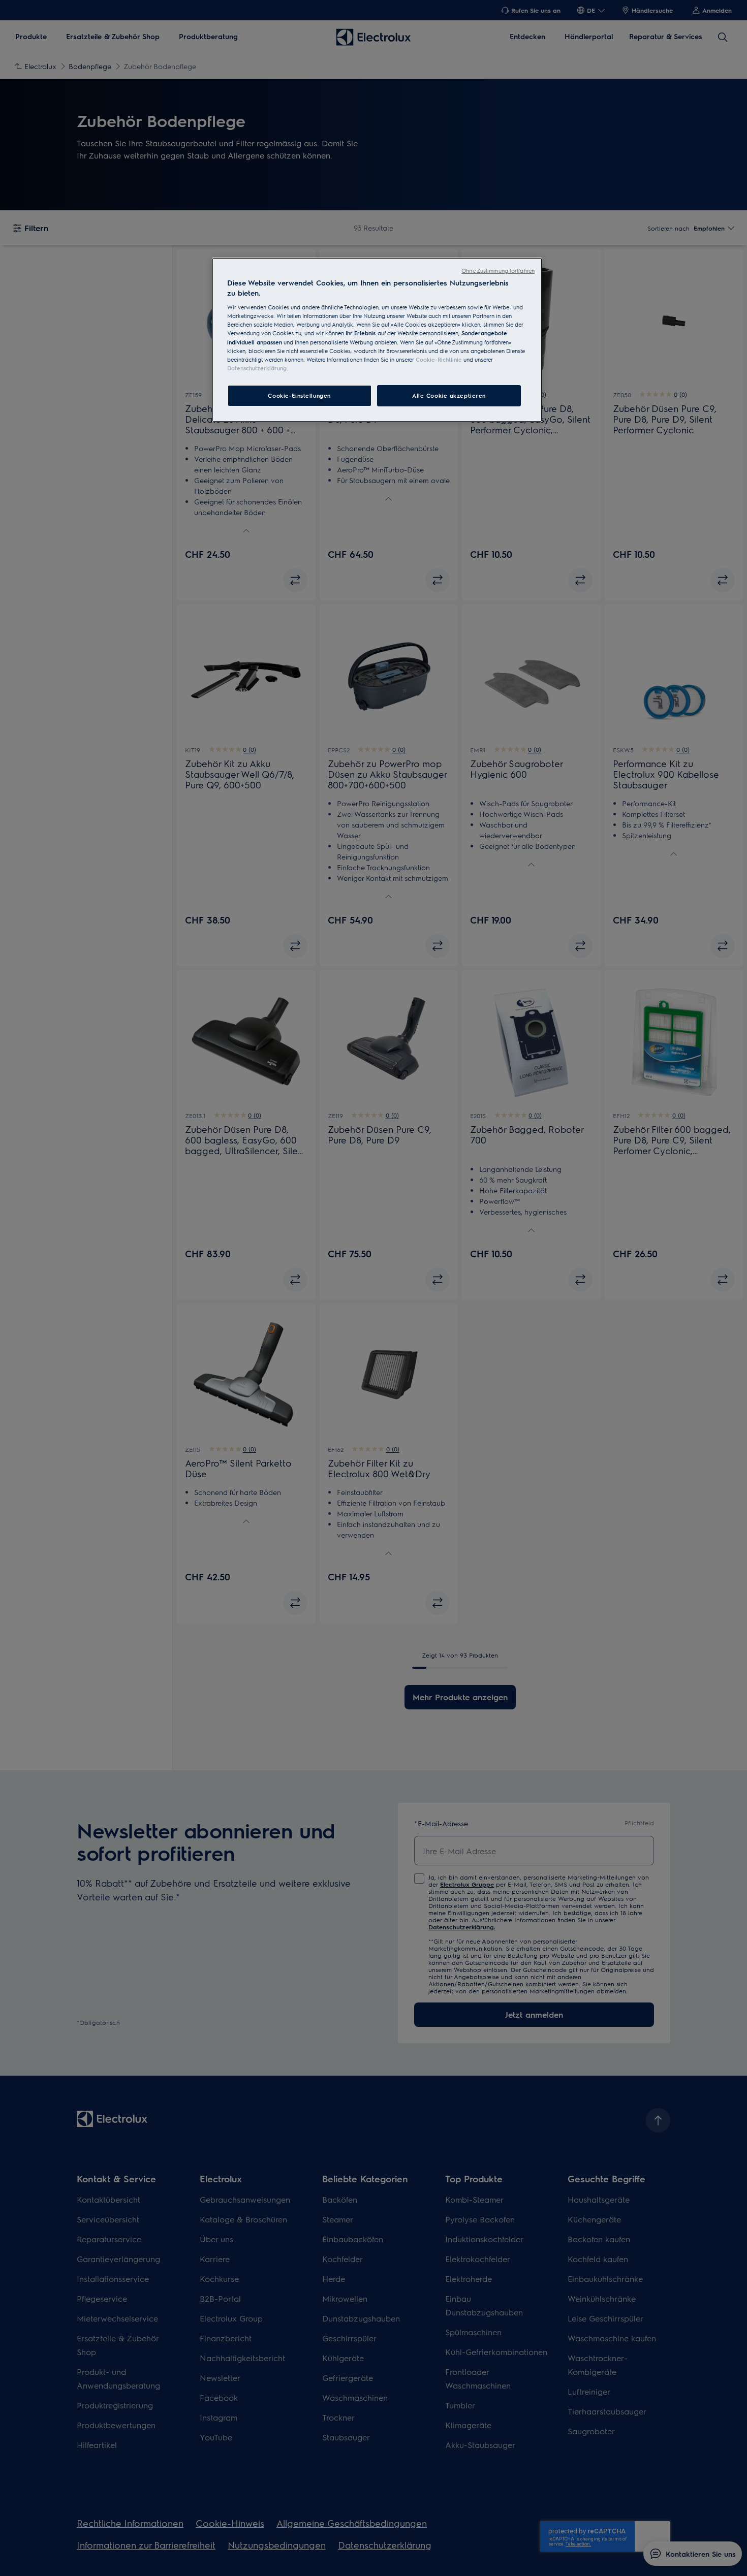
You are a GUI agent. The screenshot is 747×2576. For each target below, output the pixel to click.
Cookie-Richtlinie (439, 359)
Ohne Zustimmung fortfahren (498, 271)
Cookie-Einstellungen (299, 395)
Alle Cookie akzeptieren (449, 395)
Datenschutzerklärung (257, 368)
